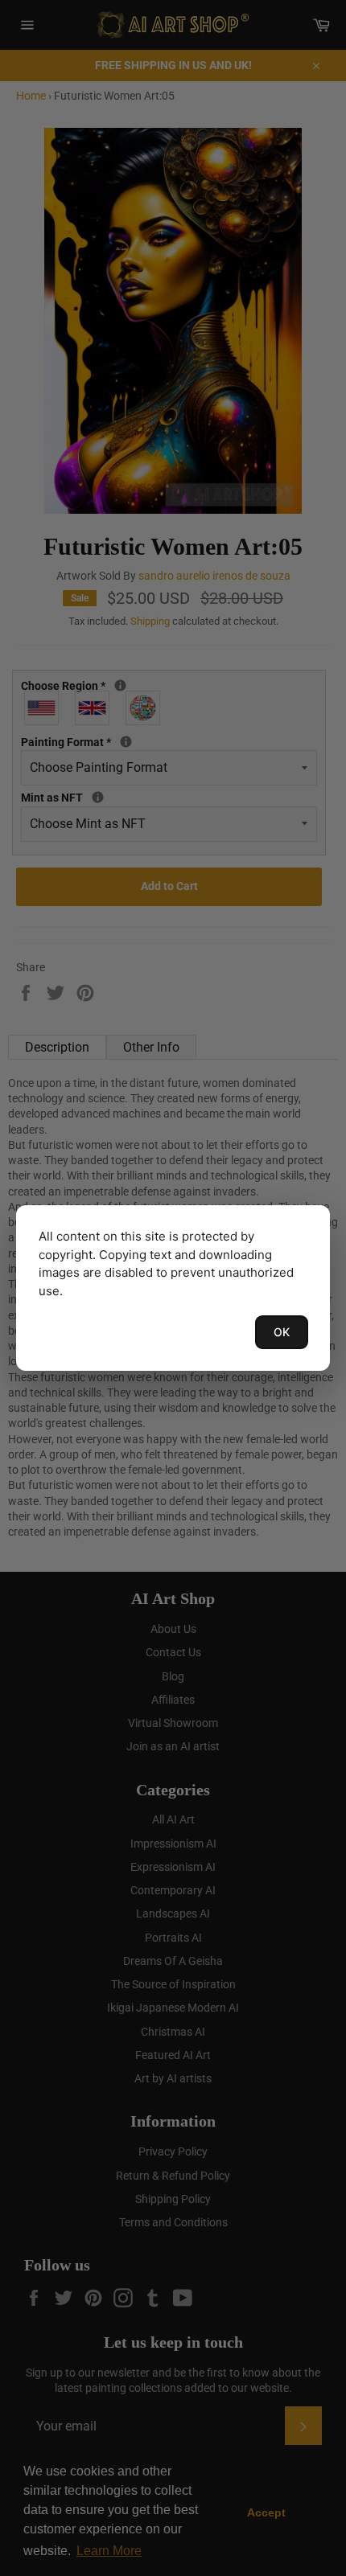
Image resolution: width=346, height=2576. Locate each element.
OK (282, 1332)
